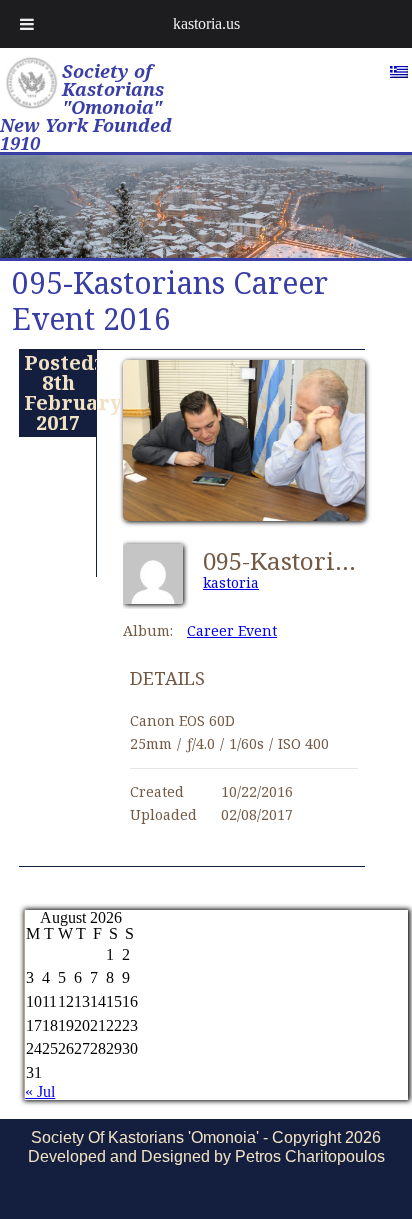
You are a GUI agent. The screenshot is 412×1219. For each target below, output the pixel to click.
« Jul (40, 1091)
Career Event (232, 630)
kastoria (231, 582)
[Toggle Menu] (27, 24)
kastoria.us (206, 23)
